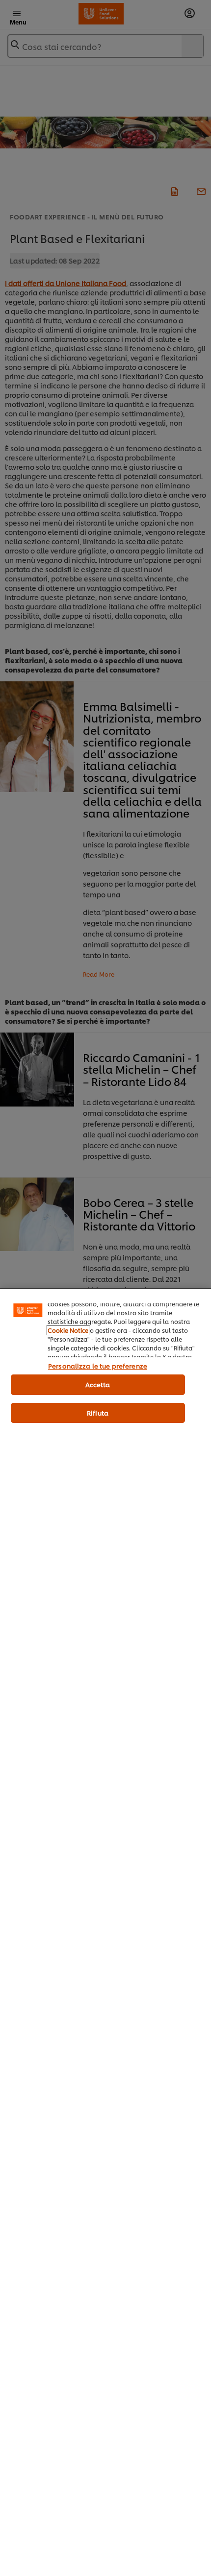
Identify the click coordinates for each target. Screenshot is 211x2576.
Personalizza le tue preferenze (98, 1366)
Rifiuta (98, 1413)
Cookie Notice (68, 1330)
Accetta (98, 1384)
